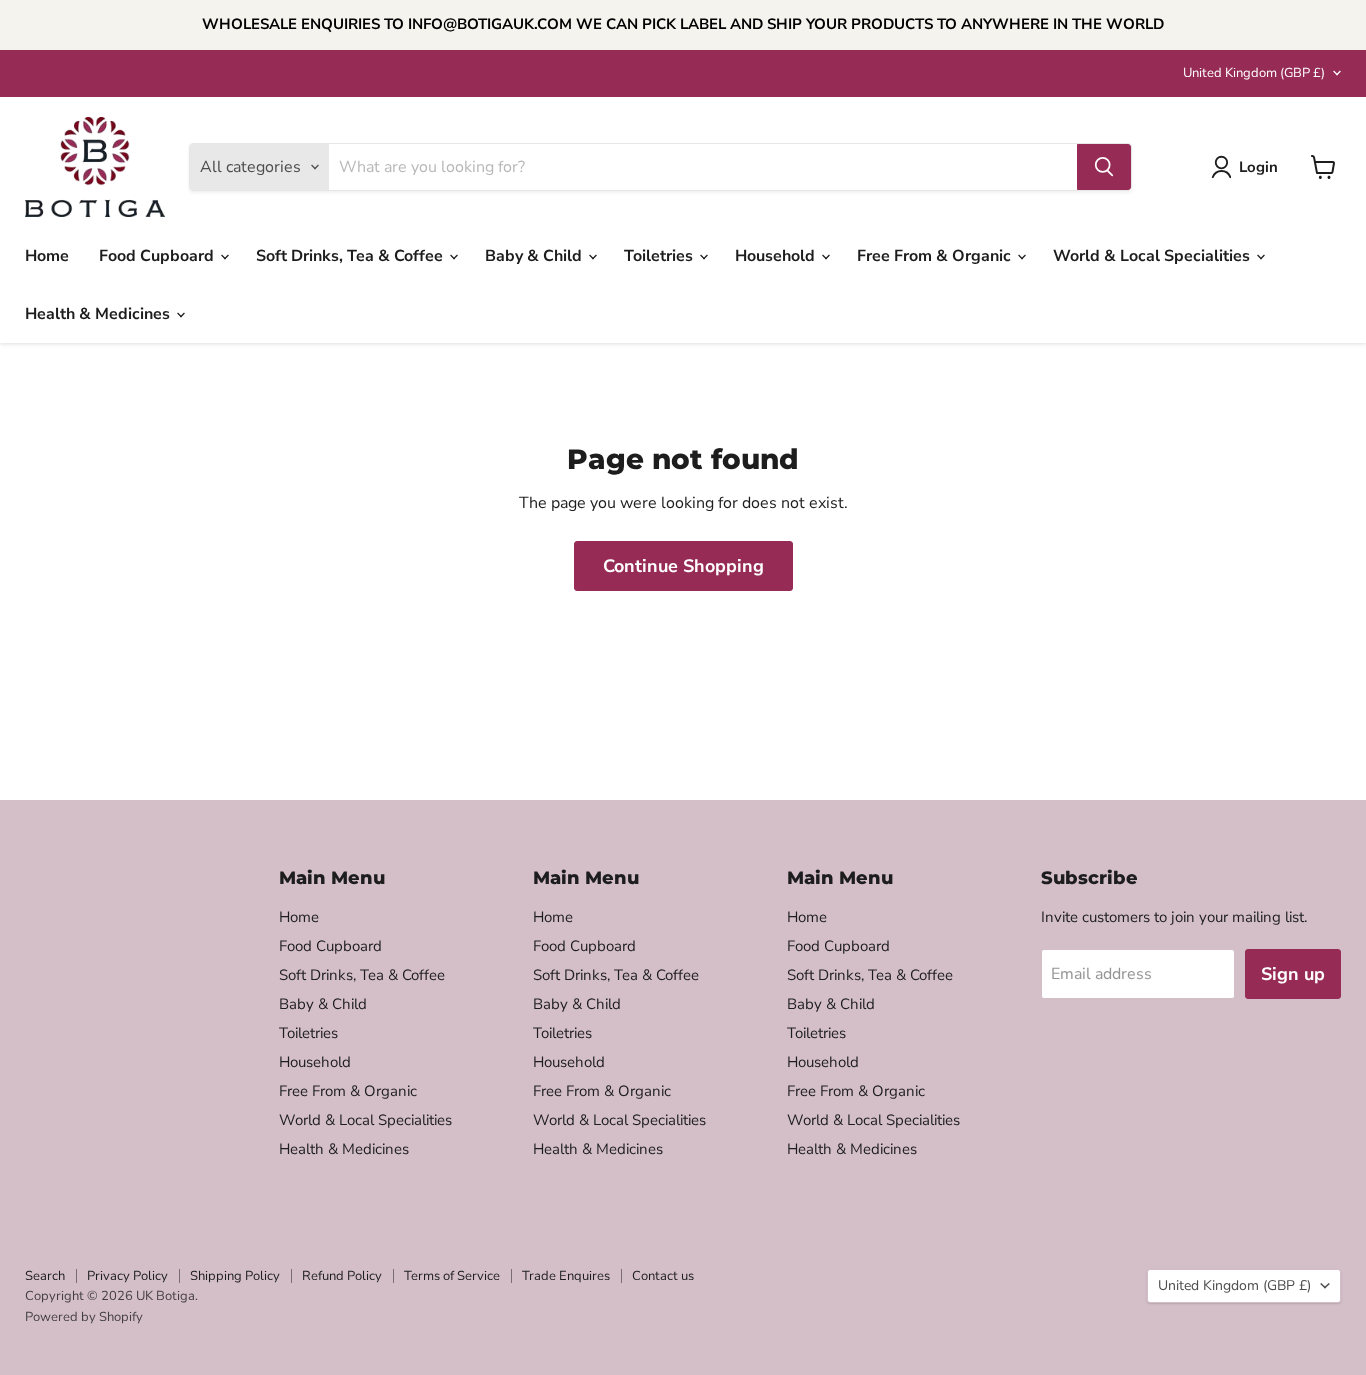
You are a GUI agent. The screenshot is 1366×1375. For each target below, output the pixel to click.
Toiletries (660, 256)
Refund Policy (342, 1276)
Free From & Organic (936, 256)
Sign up (1293, 974)
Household (777, 256)
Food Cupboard (158, 256)
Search (45, 1276)
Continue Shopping (683, 566)
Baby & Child (535, 256)
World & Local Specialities (1153, 256)
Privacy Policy (127, 1276)
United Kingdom (1254, 73)
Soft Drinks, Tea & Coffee (351, 256)
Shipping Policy (235, 1276)
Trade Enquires (566, 1276)
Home (47, 256)
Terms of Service (452, 1276)
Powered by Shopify (84, 1317)
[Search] (1104, 167)
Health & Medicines (99, 314)
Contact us (663, 1276)
